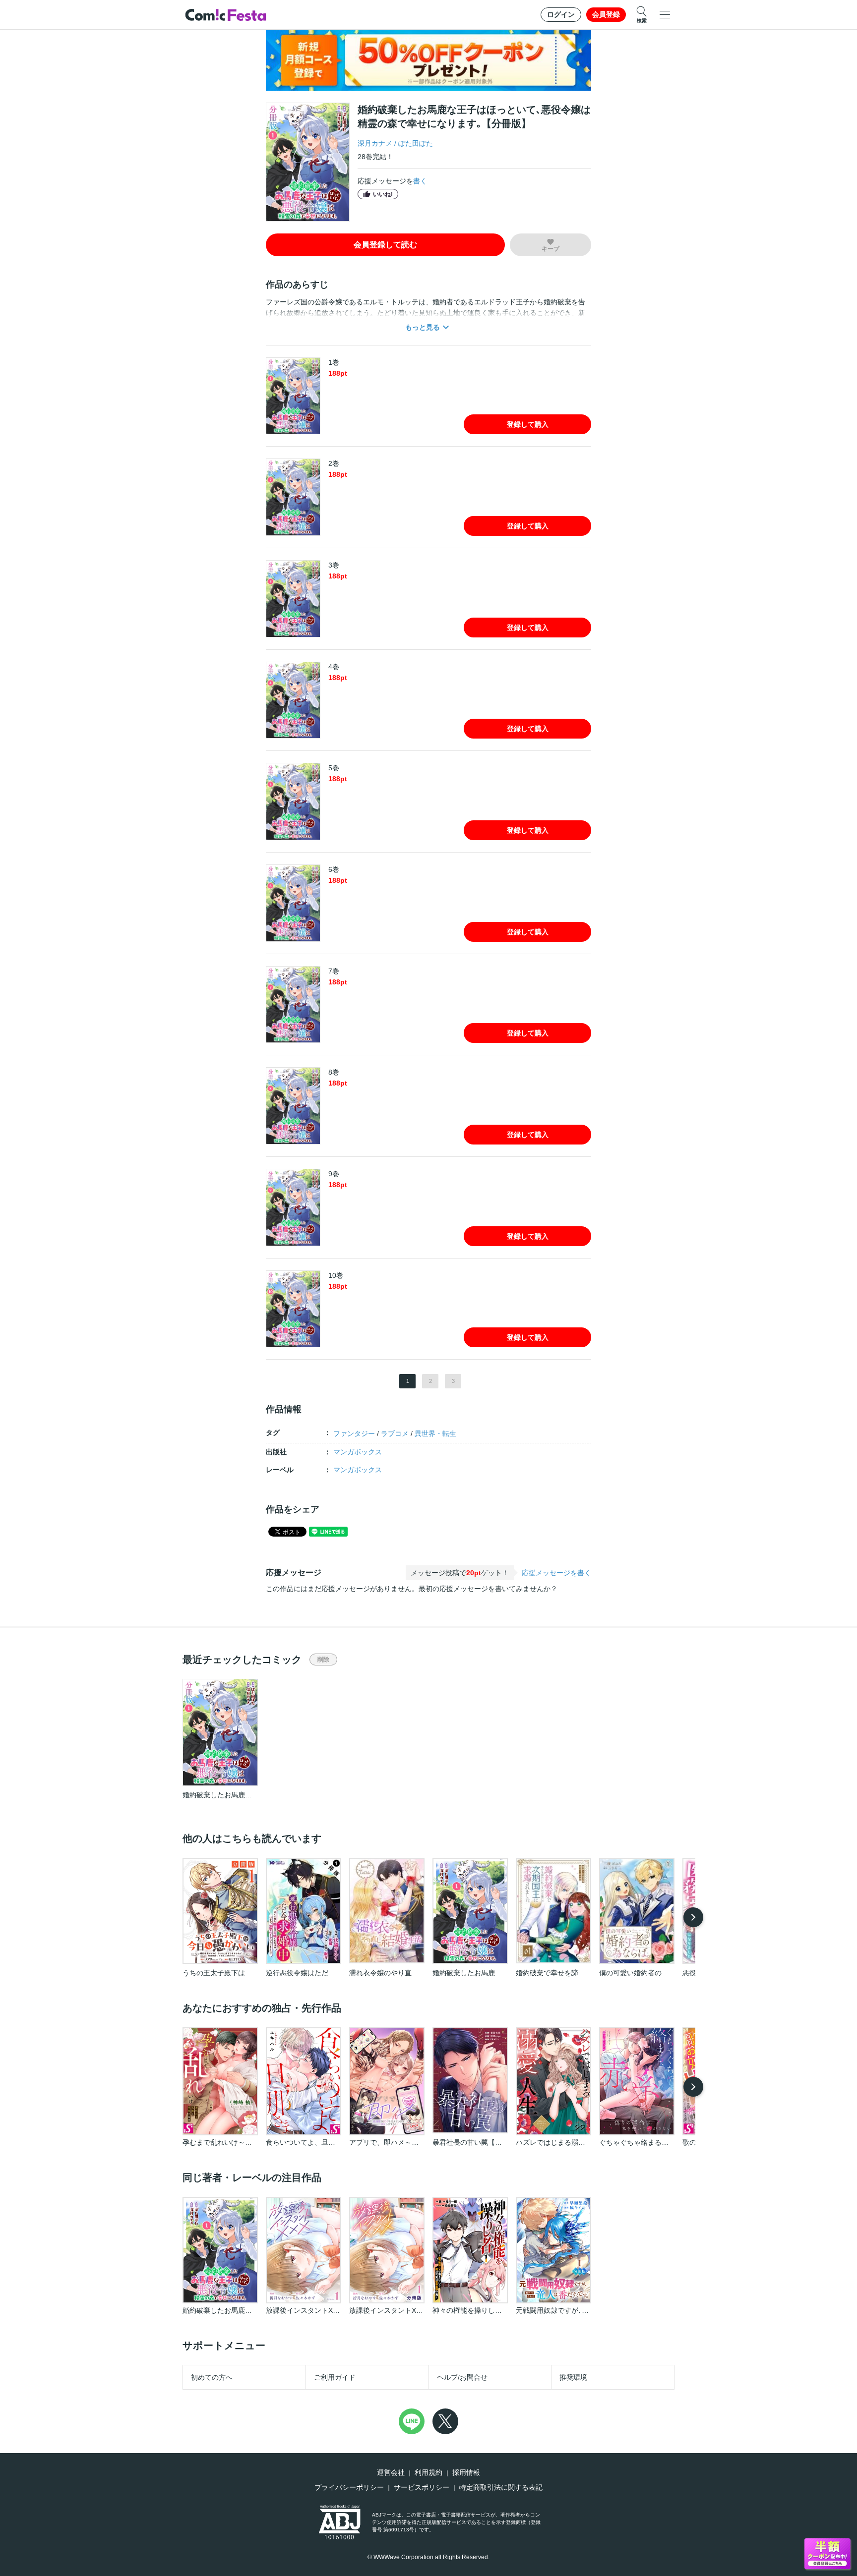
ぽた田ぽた (416, 143)
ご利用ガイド (335, 2377)
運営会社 (391, 2472)
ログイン (561, 14)
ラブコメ (395, 1433)
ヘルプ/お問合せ (462, 2377)
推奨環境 (573, 2377)
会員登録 (606, 14)
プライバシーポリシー (349, 2487)
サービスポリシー (422, 2487)
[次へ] (693, 1917)
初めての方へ (212, 2377)
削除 (323, 1660)
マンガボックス (358, 1452)
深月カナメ (375, 143)
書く (420, 181)
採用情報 (466, 2472)
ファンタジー (354, 1433)
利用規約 (428, 2472)
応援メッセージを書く (556, 1573)
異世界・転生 (435, 1433)
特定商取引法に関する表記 (501, 2487)
